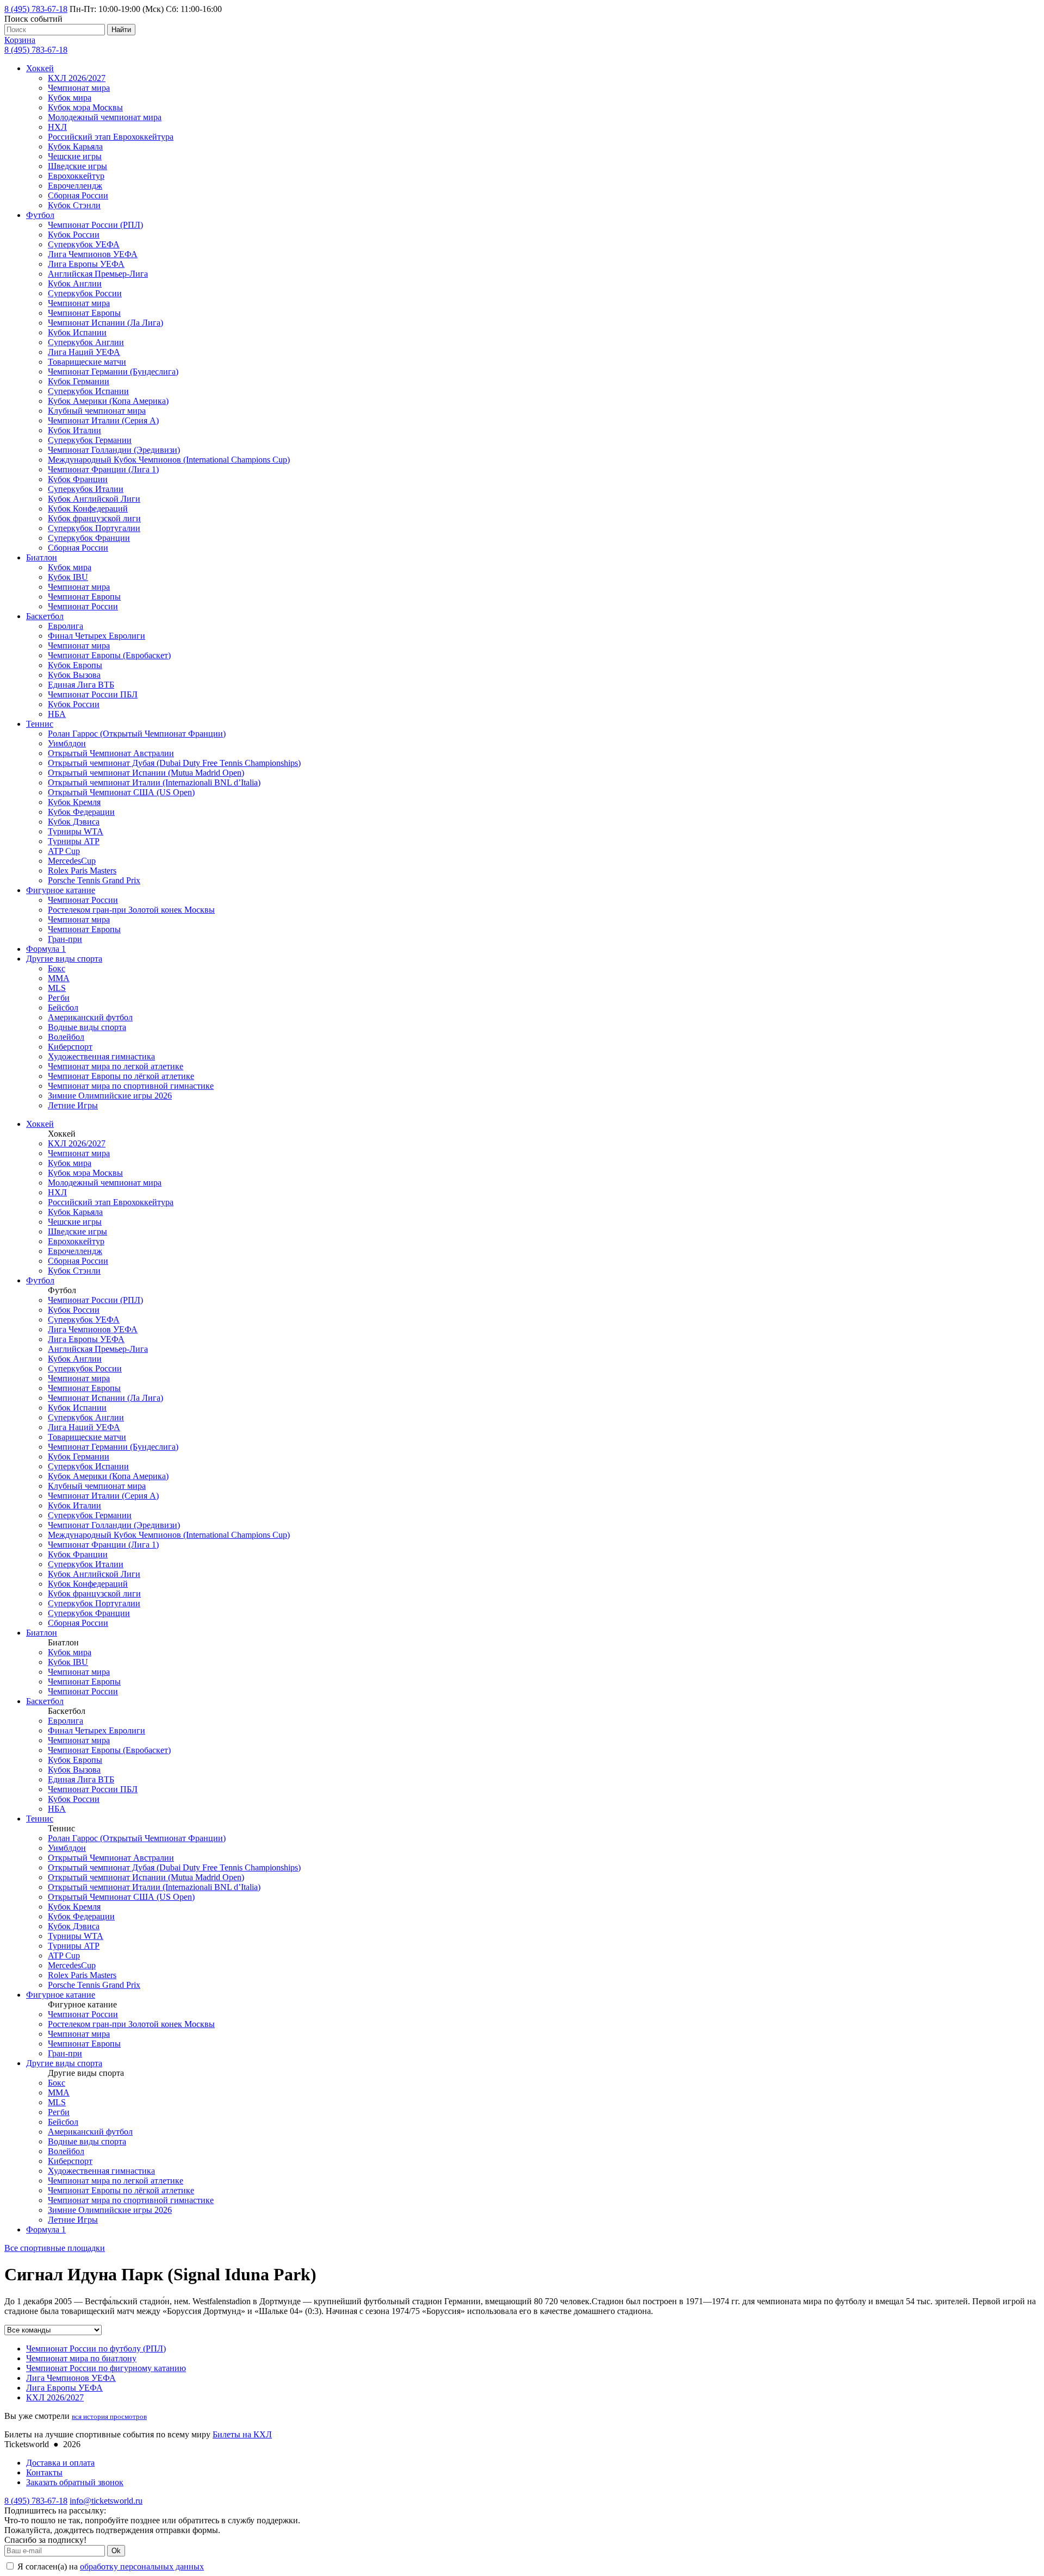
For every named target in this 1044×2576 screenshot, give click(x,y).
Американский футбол (90, 1017)
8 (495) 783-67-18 (36, 9)
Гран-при (65, 939)
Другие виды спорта (64, 959)
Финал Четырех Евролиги (97, 636)
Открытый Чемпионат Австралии (111, 753)
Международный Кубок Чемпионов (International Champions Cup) (169, 460)
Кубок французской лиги (94, 518)
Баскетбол (45, 616)
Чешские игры (75, 156)
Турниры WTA (76, 831)
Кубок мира (70, 98)
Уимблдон (67, 743)
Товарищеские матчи (87, 362)
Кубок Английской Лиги (94, 499)
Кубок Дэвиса (74, 822)
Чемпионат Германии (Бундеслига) (113, 372)
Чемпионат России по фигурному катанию (106, 2368)
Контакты (44, 2472)
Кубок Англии (75, 283)
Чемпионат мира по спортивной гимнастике (131, 1086)
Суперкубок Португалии (94, 528)
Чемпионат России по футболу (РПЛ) (96, 2349)
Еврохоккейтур (76, 176)
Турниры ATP (74, 841)
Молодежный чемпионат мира (105, 117)
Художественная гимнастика (101, 1056)
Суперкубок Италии (86, 489)
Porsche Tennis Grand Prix (94, 880)
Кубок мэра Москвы (85, 107)
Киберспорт (70, 1047)
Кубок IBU (68, 577)
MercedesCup (72, 861)
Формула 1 (46, 949)
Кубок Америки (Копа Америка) (108, 401)
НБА (57, 714)
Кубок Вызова (74, 675)
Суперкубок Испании (88, 391)
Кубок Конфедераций (88, 509)
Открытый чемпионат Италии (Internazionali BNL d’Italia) (154, 782)
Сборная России (78, 195)
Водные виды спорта (87, 1027)
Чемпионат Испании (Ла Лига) (105, 323)
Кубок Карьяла (75, 146)
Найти (121, 30)
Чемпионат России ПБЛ (93, 694)
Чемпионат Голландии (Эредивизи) (114, 450)
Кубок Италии (74, 430)
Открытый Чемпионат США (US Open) (121, 792)
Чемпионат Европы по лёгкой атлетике (121, 1076)
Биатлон (42, 557)
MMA (59, 978)
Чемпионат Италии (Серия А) (103, 420)
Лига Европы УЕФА (86, 264)
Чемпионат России (83, 606)
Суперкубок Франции (89, 538)
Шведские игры (77, 166)
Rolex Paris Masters (82, 871)
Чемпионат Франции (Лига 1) (103, 469)
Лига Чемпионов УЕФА (93, 254)
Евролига (66, 626)
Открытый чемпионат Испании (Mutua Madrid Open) (146, 773)
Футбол (40, 215)
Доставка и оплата (60, 2463)
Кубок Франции (78, 479)
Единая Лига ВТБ (81, 685)
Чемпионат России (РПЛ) (95, 225)
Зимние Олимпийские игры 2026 (110, 1096)
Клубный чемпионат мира (97, 411)
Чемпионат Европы (84, 313)
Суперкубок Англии (86, 342)
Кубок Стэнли (74, 205)
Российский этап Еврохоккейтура (111, 137)
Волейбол (66, 1037)
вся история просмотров (109, 2416)
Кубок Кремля (74, 802)
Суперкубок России (85, 293)
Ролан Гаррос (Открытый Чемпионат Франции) (137, 734)
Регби (59, 998)
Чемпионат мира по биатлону (81, 2358)
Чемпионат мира (79, 88)
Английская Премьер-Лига (98, 274)
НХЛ (57, 127)
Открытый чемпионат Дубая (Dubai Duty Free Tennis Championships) (174, 763)
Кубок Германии (79, 381)
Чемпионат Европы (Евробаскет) (109, 655)
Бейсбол (63, 1008)
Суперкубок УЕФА (84, 244)
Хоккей (40, 68)
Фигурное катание (61, 890)
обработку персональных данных (142, 2566)
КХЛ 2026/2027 (77, 78)
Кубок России (74, 235)
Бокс (57, 968)
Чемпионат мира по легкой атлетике (116, 1066)
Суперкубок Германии (90, 440)
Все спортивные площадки (55, 2248)
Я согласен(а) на (110, 2566)
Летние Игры (73, 1105)
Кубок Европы (75, 665)
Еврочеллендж (75, 186)
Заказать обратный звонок (75, 2482)
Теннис (40, 724)
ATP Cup (64, 851)
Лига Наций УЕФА (84, 352)
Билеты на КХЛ (242, 2434)
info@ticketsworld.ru (106, 2501)
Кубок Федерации (81, 812)
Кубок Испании (77, 332)
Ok (116, 2551)
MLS (57, 988)
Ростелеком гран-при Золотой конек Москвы (131, 910)
